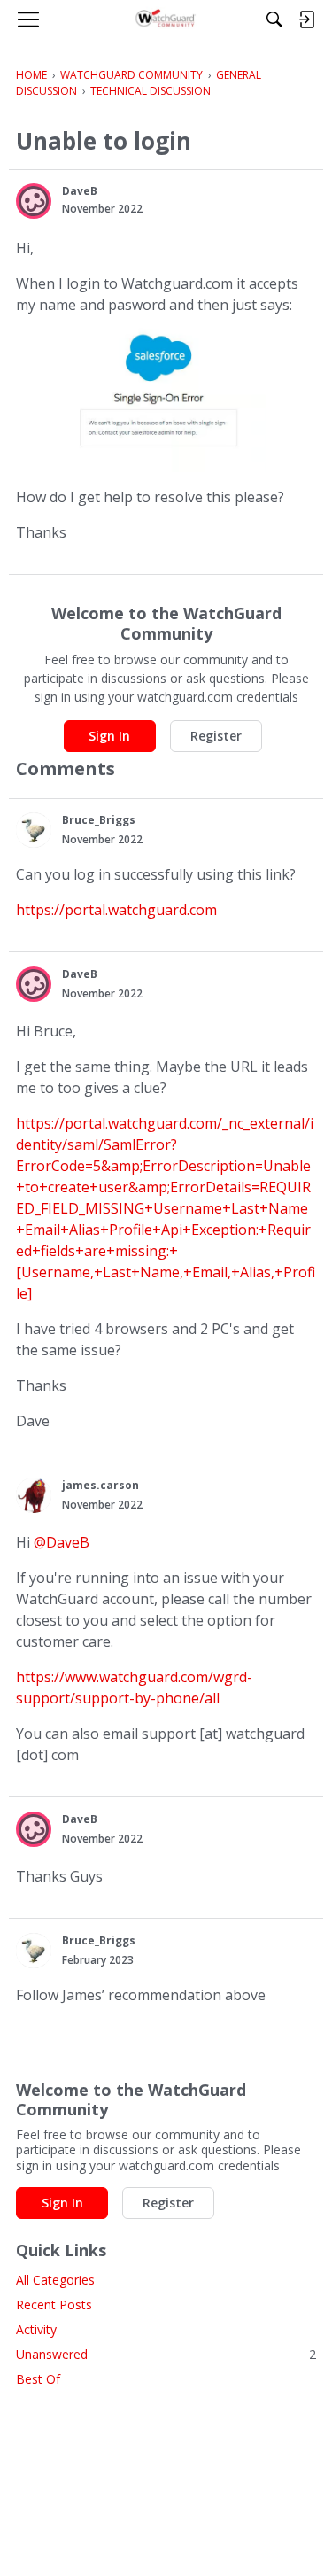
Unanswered (166, 2354)
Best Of (38, 2379)
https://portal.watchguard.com (116, 910)
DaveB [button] (80, 191)
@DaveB (62, 1542)
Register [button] (216, 736)
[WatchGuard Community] (166, 19)
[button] (34, 201)
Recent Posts (54, 2304)
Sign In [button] (109, 736)
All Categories (55, 2280)
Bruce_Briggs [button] (99, 820)
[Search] (274, 19)
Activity (36, 2329)
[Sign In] (306, 19)
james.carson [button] (100, 1485)
